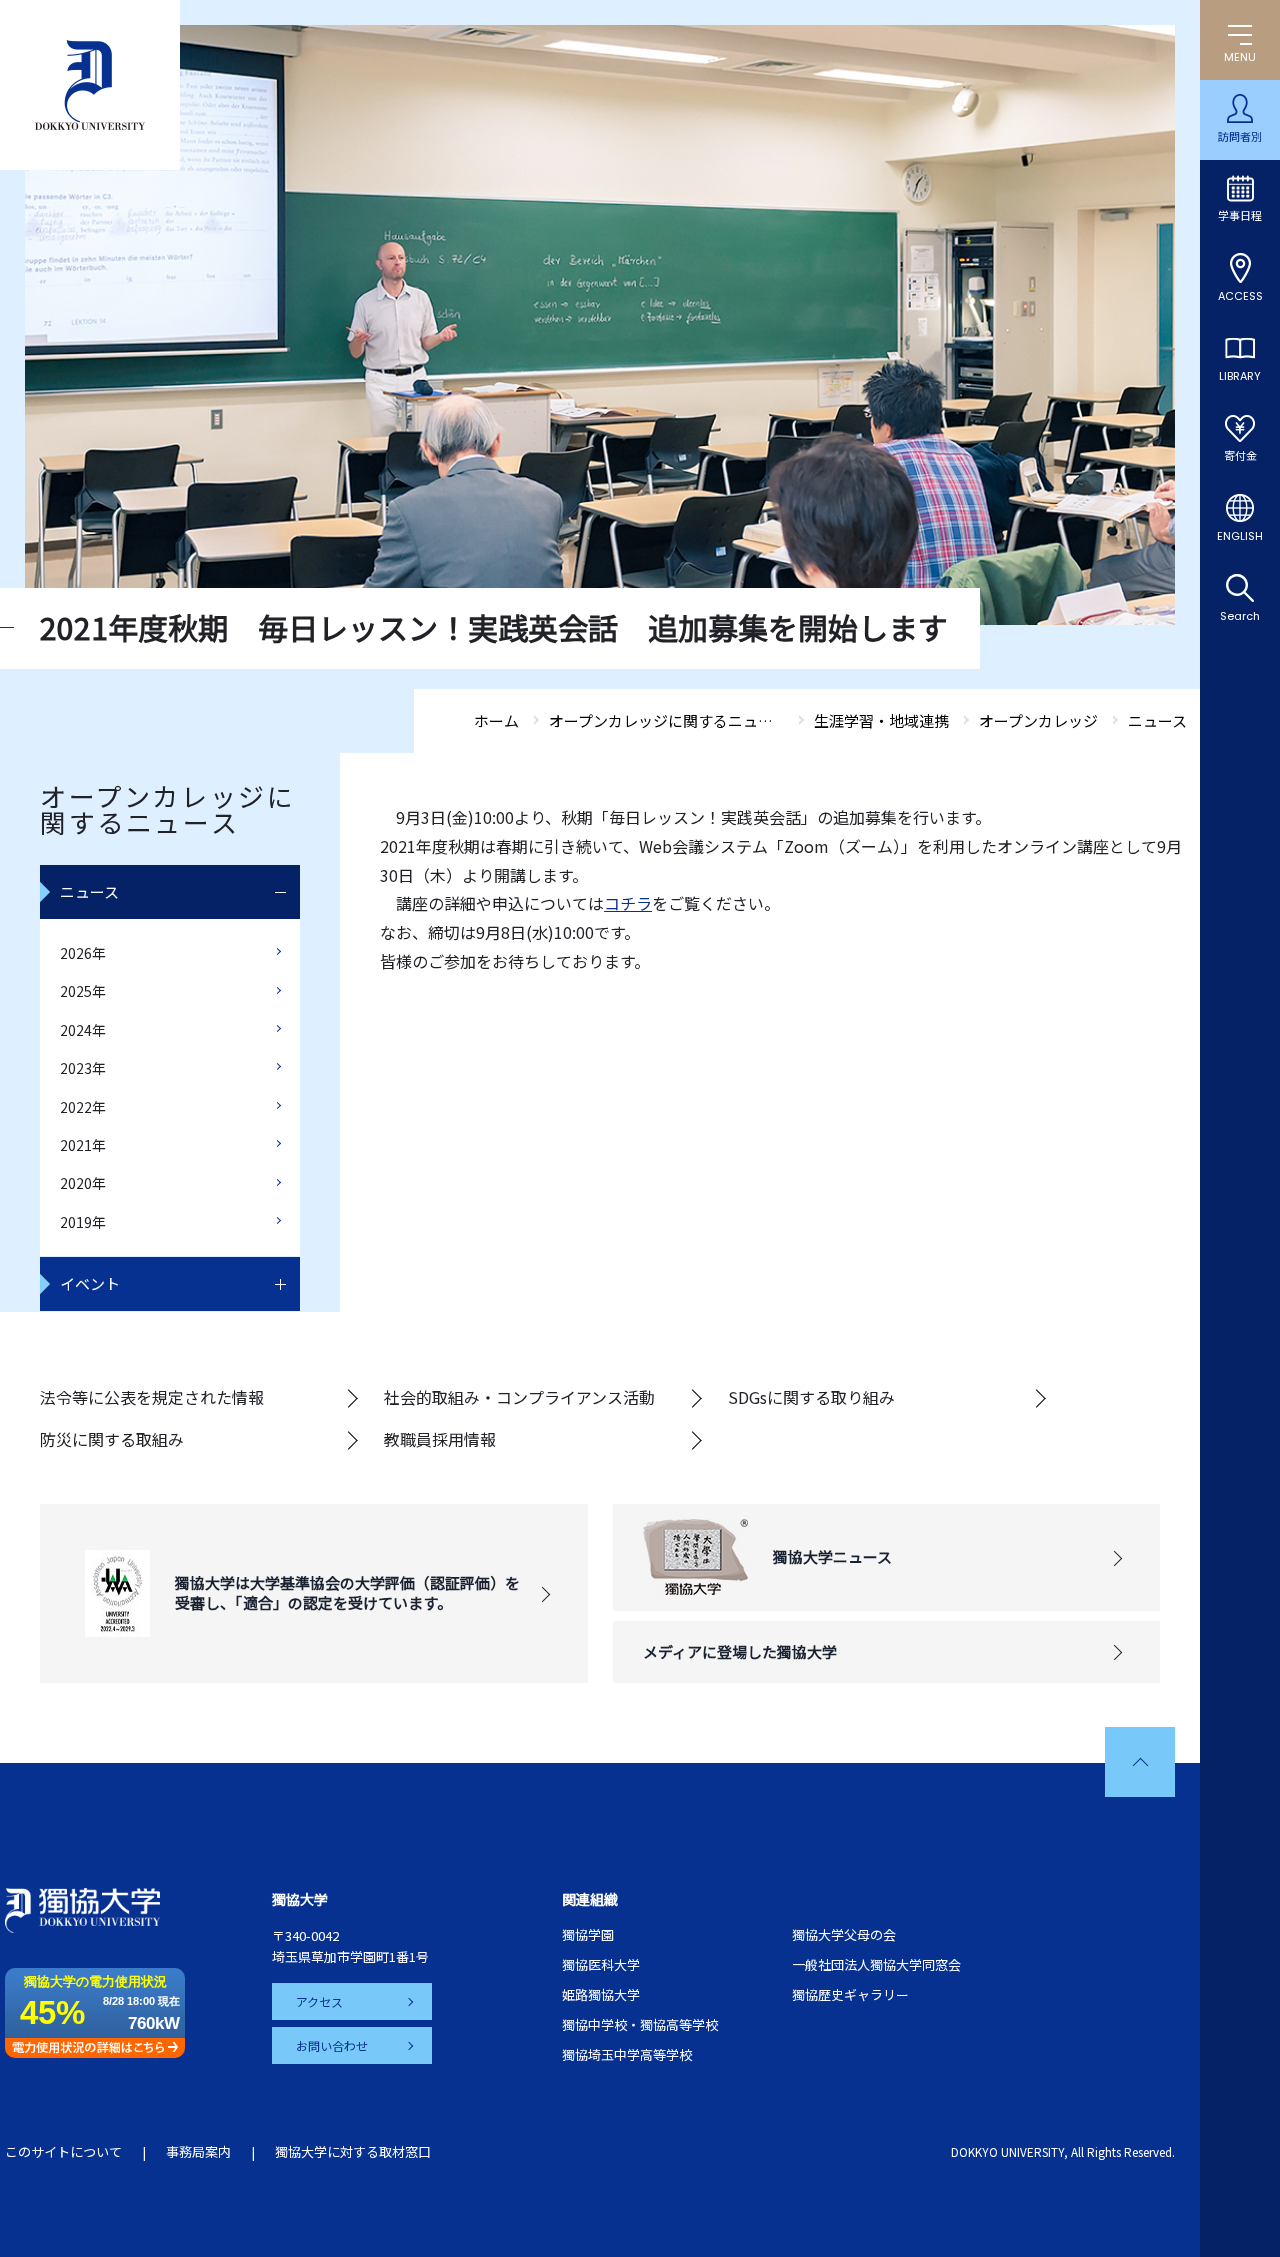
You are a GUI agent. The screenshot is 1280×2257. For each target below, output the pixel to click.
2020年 (83, 1183)
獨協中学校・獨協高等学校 (640, 2024)
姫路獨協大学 (601, 1994)
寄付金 (1240, 456)
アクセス (319, 2001)
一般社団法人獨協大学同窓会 (876, 1964)
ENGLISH (1240, 536)
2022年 (83, 1107)
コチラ (628, 903)
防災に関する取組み (112, 1439)
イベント (90, 1283)
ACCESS (1240, 296)
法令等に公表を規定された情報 (152, 1397)
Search (1240, 616)
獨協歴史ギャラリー (850, 1994)
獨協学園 (588, 1934)
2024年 (83, 1030)
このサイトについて (63, 2151)
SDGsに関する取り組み (811, 1397)
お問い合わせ (332, 2045)
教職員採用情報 (440, 1439)
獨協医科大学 (601, 1964)
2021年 (83, 1145)
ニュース (89, 891)
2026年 (83, 953)
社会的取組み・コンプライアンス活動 (519, 1397)
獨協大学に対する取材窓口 (353, 2151)
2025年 (83, 991)
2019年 (83, 1222)
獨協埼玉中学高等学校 (627, 2054)
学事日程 (1240, 216)
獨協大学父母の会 (844, 1934)
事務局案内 (198, 2151)
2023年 (83, 1068)
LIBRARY (1240, 376)
